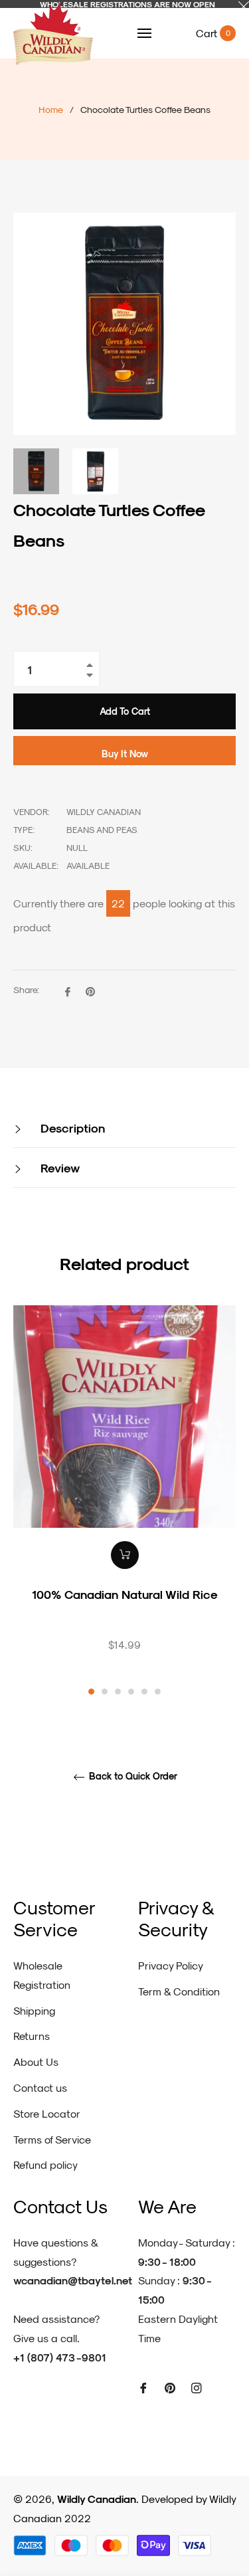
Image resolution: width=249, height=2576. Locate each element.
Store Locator (47, 2113)
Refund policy (45, 2164)
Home (51, 109)
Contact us (40, 2087)
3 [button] (118, 1692)
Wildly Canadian (97, 2499)
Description (71, 1128)
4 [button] (131, 1692)
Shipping (34, 2010)
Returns (32, 2036)
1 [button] (91, 1692)
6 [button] (158, 1692)
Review (58, 1167)
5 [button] (144, 1692)
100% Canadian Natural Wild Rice (125, 1594)
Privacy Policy (171, 1965)
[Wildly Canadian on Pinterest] (170, 2387)
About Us (36, 2062)
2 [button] (105, 1692)
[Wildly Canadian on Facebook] (143, 2387)
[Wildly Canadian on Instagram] (197, 2387)
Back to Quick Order (132, 1776)
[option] (124, 1502)
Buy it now (125, 754)
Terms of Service (52, 2139)
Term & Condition (179, 1991)
